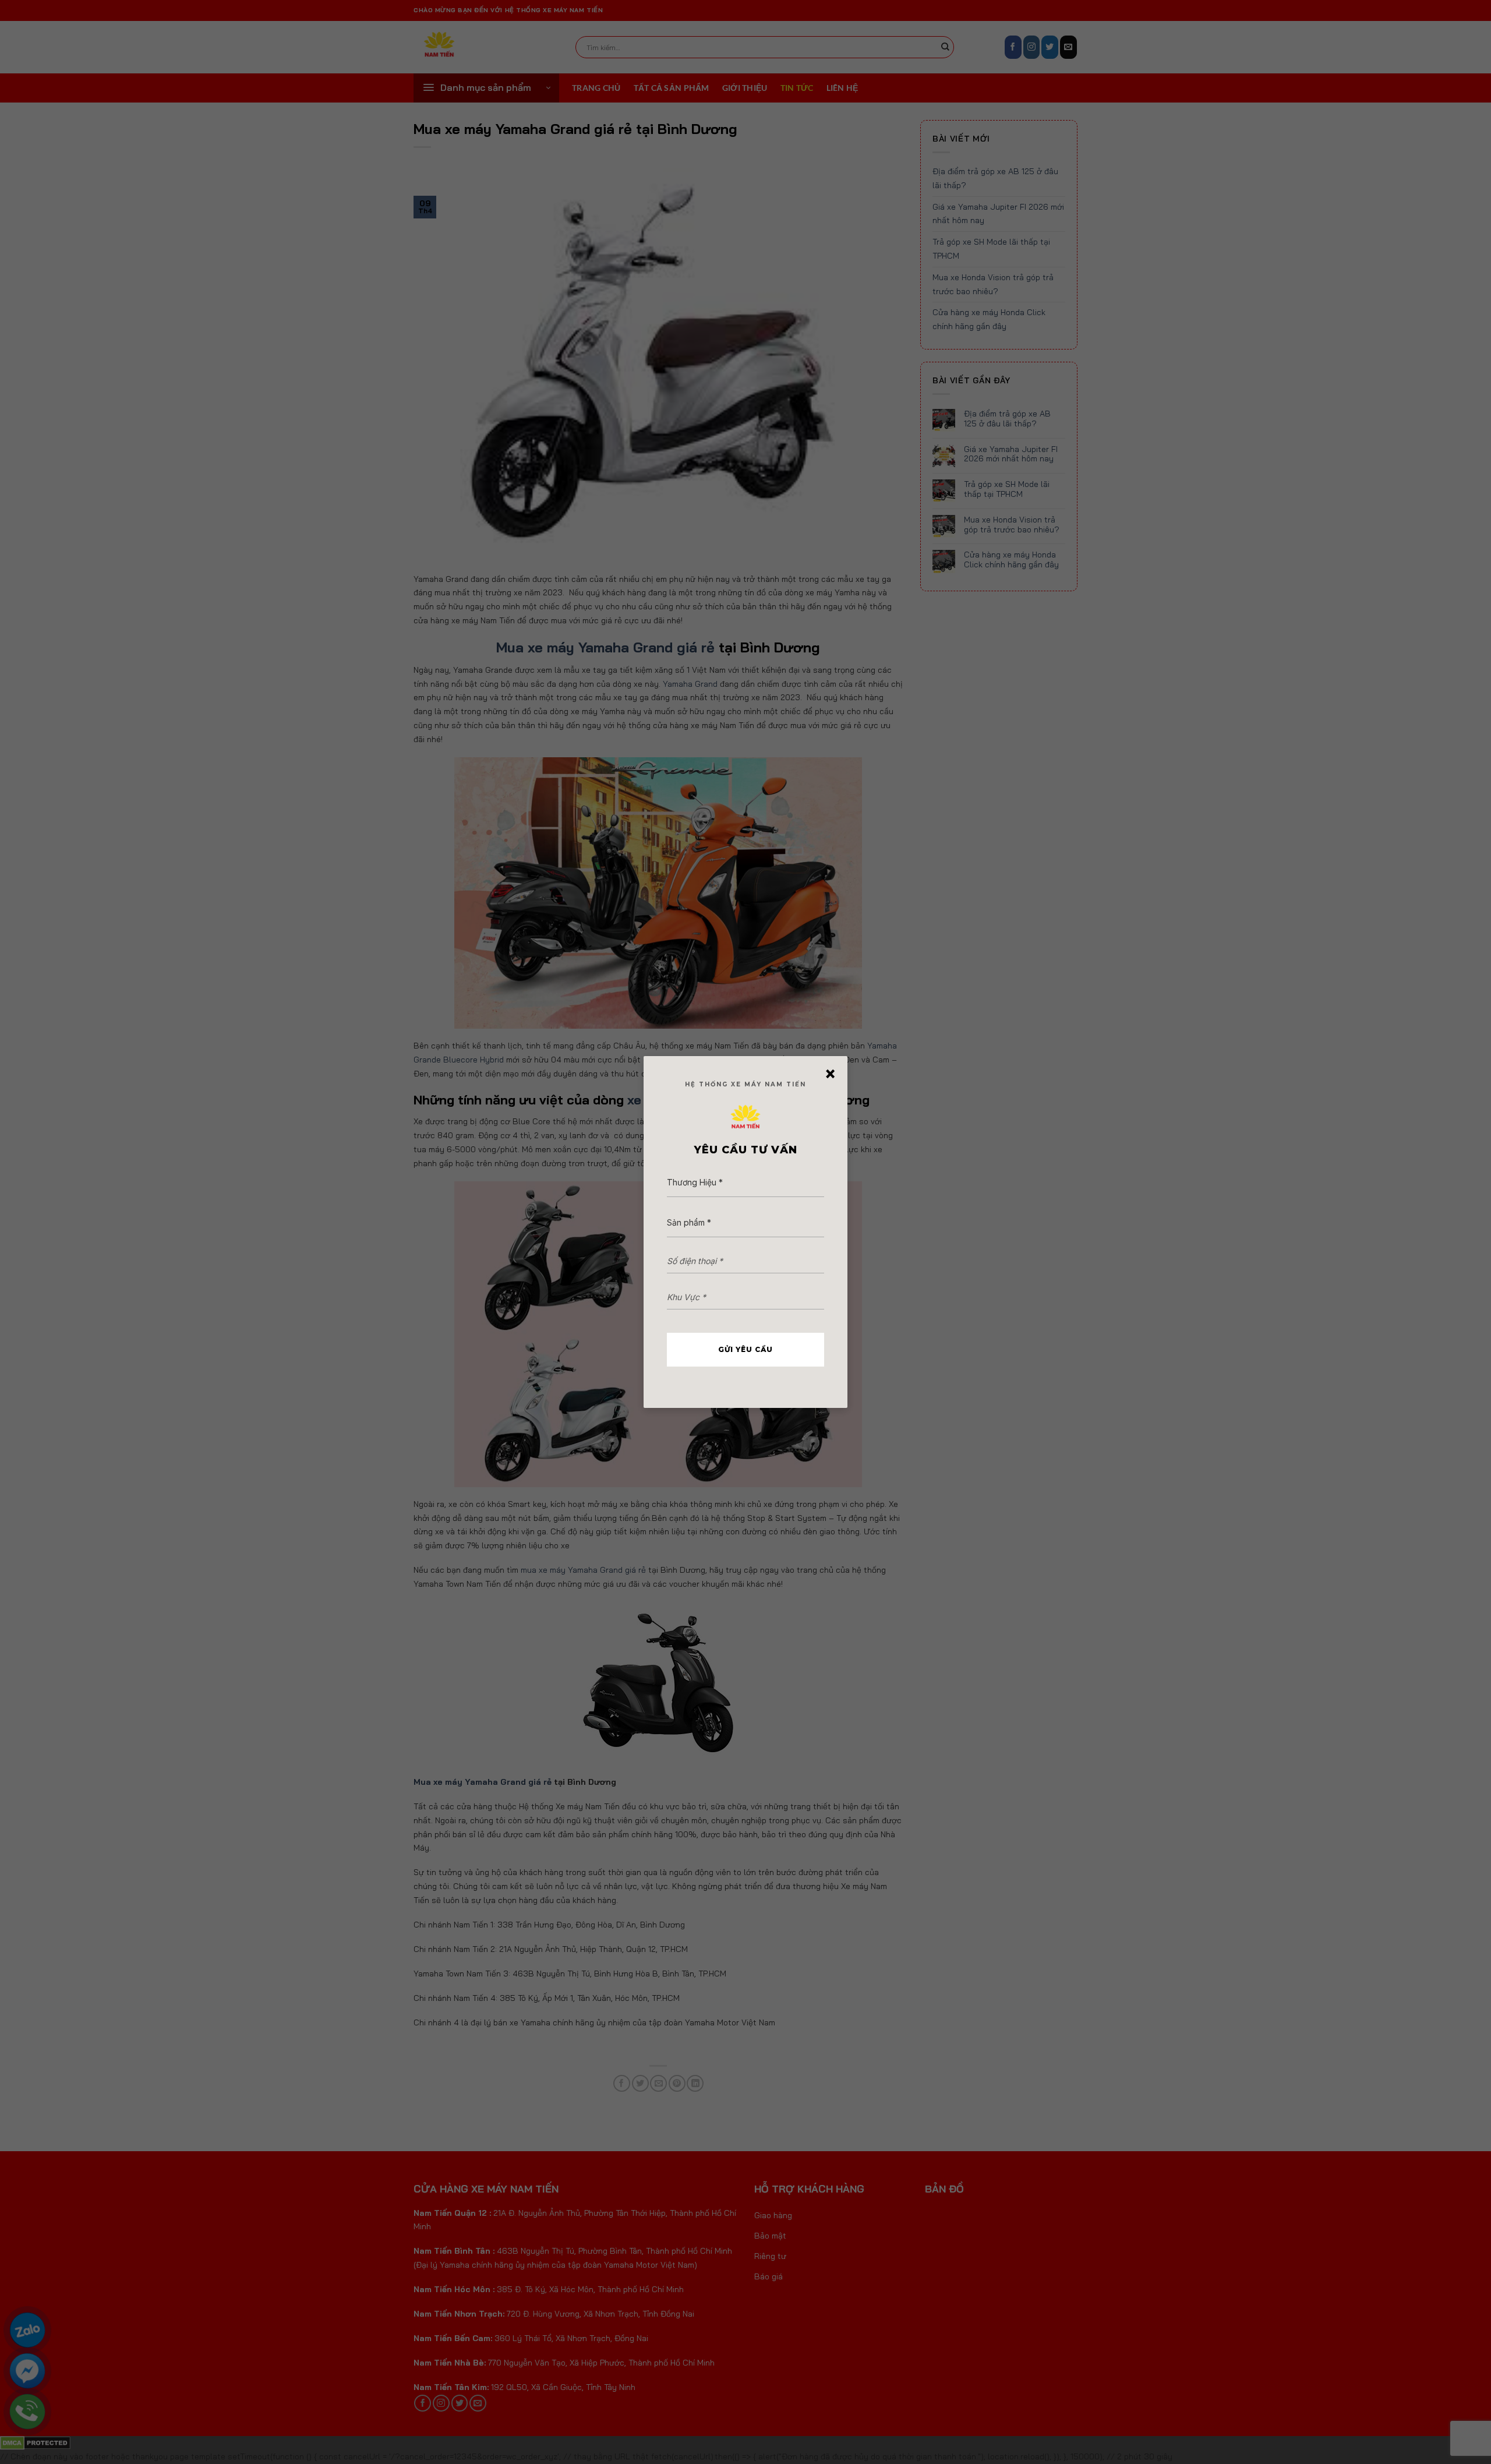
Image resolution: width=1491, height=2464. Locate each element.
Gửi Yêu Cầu (745, 1349)
